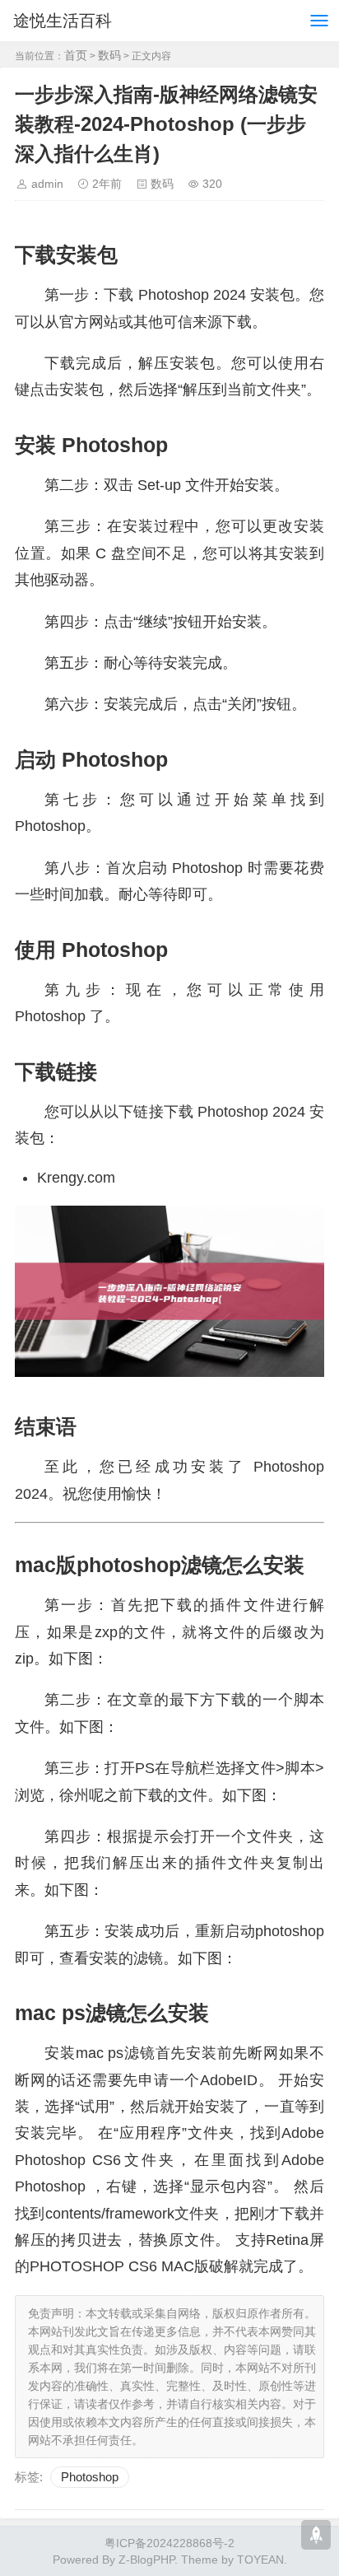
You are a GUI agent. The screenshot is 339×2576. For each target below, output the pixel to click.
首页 (76, 55)
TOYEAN (260, 2560)
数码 (109, 55)
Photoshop (90, 2477)
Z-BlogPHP (146, 2560)
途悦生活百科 (63, 21)
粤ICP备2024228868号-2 (169, 2543)
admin (47, 184)
